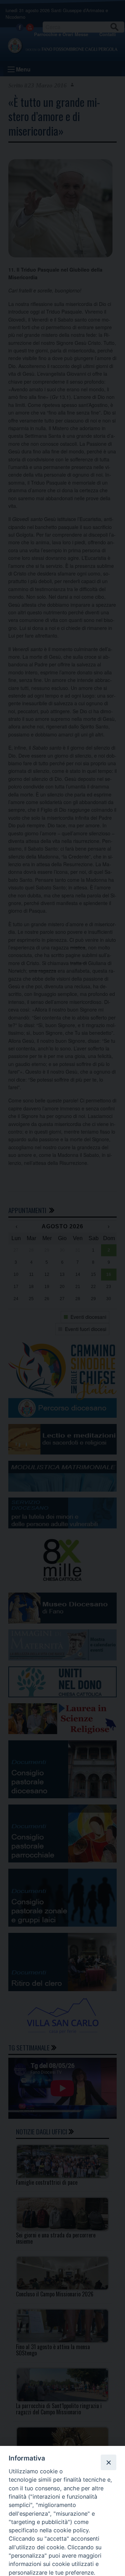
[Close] (108, 2462)
